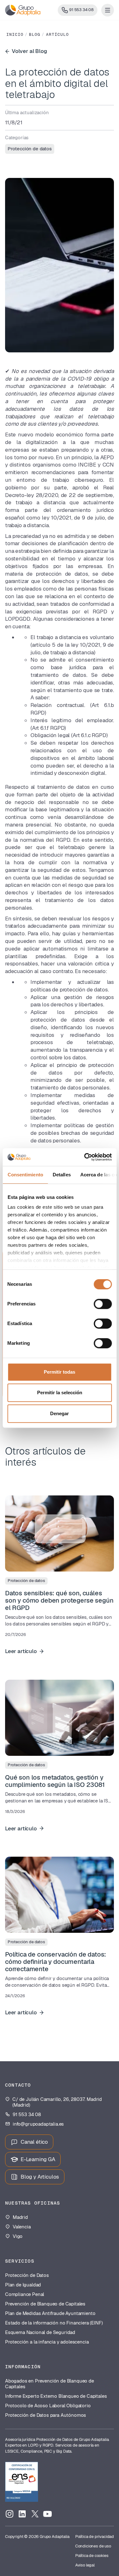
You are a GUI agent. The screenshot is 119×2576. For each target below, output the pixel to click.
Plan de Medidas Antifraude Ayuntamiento (50, 2313)
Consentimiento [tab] (25, 1175)
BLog (35, 35)
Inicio (15, 35)
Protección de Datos (27, 2275)
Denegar (60, 1413)
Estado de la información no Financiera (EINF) (54, 2323)
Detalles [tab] (61, 1175)
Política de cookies (92, 2556)
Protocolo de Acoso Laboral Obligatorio (48, 2406)
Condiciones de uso (93, 2546)
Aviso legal (85, 2565)
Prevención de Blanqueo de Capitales (45, 2304)
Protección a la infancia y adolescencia (47, 2342)
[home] (23, 10)
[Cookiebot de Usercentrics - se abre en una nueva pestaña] (85, 1157)
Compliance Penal (25, 2294)
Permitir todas (60, 1372)
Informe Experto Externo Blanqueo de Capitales (56, 2396)
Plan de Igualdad (23, 2285)
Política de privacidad (95, 2537)
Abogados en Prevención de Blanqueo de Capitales (50, 2384)
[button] (108, 10)
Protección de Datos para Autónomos (46, 2415)
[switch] (103, 1304)
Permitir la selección (60, 1393)
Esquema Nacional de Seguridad (40, 2332)
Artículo (57, 35)
